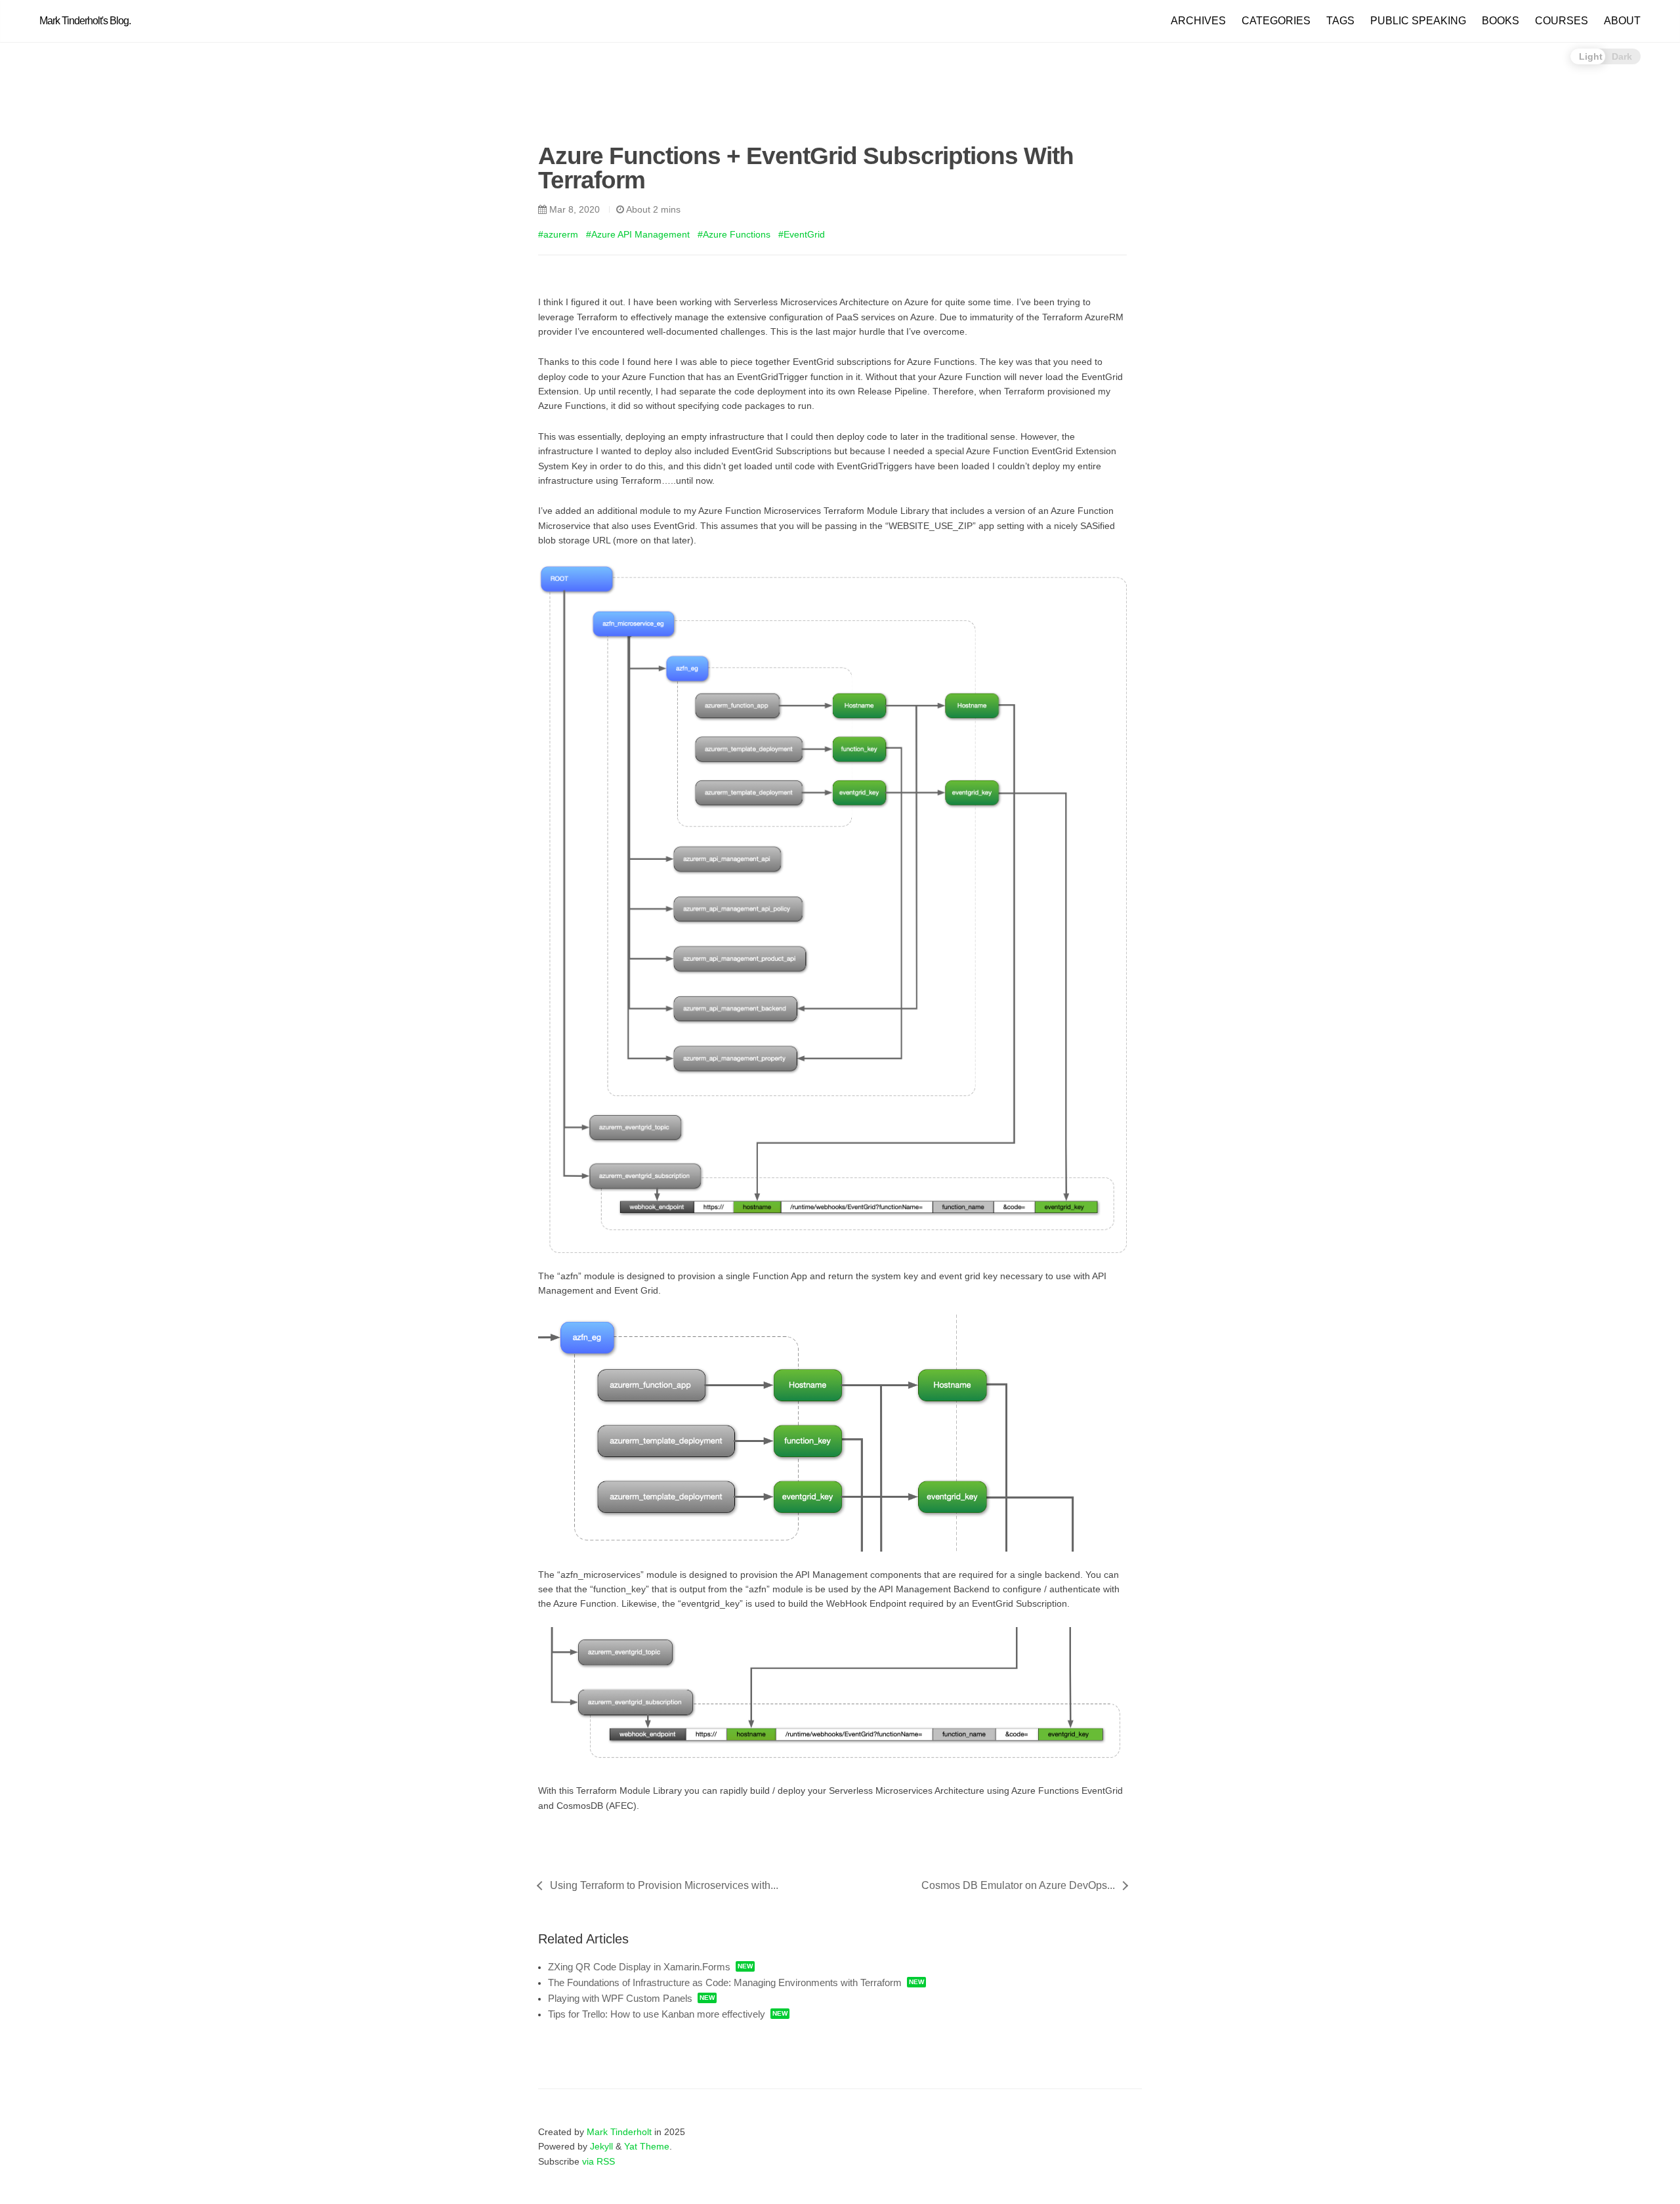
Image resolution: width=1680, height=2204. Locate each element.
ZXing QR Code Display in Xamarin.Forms (639, 1967)
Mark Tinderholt (619, 2132)
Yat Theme (647, 2146)
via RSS (598, 2161)
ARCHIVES (1198, 21)
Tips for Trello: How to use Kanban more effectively (657, 2014)
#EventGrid (802, 234)
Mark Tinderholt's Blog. (85, 21)
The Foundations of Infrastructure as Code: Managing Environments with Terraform (725, 1982)
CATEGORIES (1276, 21)
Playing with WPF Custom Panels (620, 1998)
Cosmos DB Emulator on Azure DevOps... (1018, 1885)
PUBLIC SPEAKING (1418, 21)
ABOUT (1622, 21)
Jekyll (601, 2146)
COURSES (1562, 21)
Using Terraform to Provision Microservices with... (664, 1885)
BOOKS (1501, 21)
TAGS (1340, 21)
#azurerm (558, 234)
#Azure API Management (638, 234)
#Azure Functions (734, 234)
